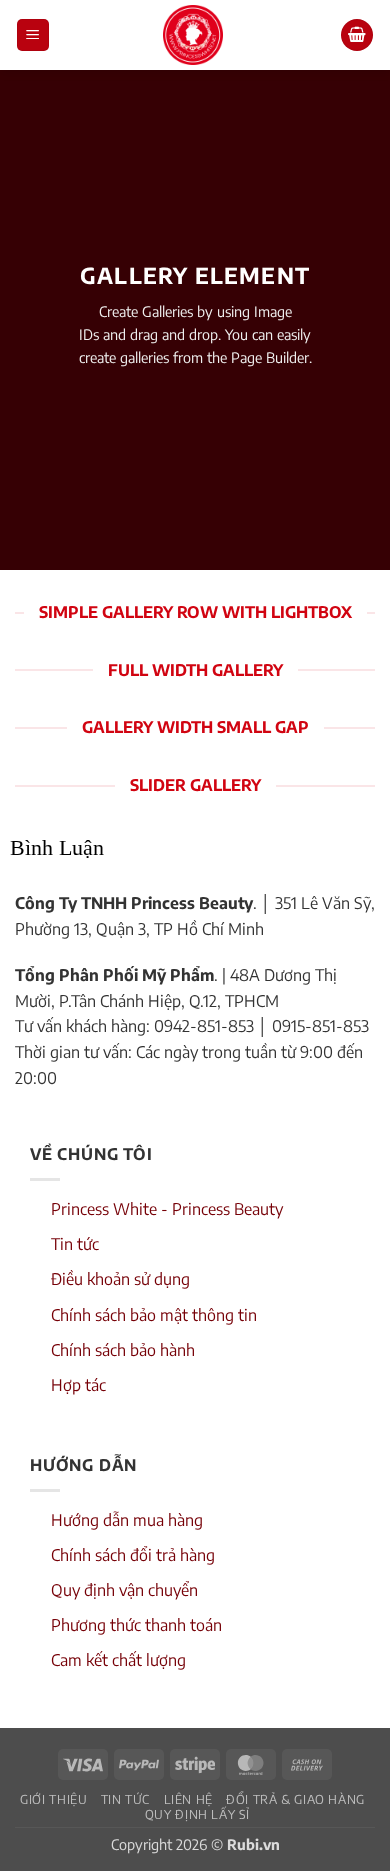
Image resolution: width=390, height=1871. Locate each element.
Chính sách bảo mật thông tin (154, 1315)
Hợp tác (78, 1385)
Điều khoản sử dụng (120, 1279)
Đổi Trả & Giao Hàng (295, 1799)
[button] (33, 35)
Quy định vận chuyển (124, 1590)
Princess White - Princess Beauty (167, 1209)
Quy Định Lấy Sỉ (197, 1814)
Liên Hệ (188, 1799)
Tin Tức (125, 1799)
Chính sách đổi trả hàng (133, 1555)
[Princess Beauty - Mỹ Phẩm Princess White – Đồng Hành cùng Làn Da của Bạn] (193, 35)
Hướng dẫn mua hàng (127, 1520)
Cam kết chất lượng (118, 1660)
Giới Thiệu (53, 1799)
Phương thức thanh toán (136, 1625)
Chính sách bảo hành (123, 1350)
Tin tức (75, 1244)
